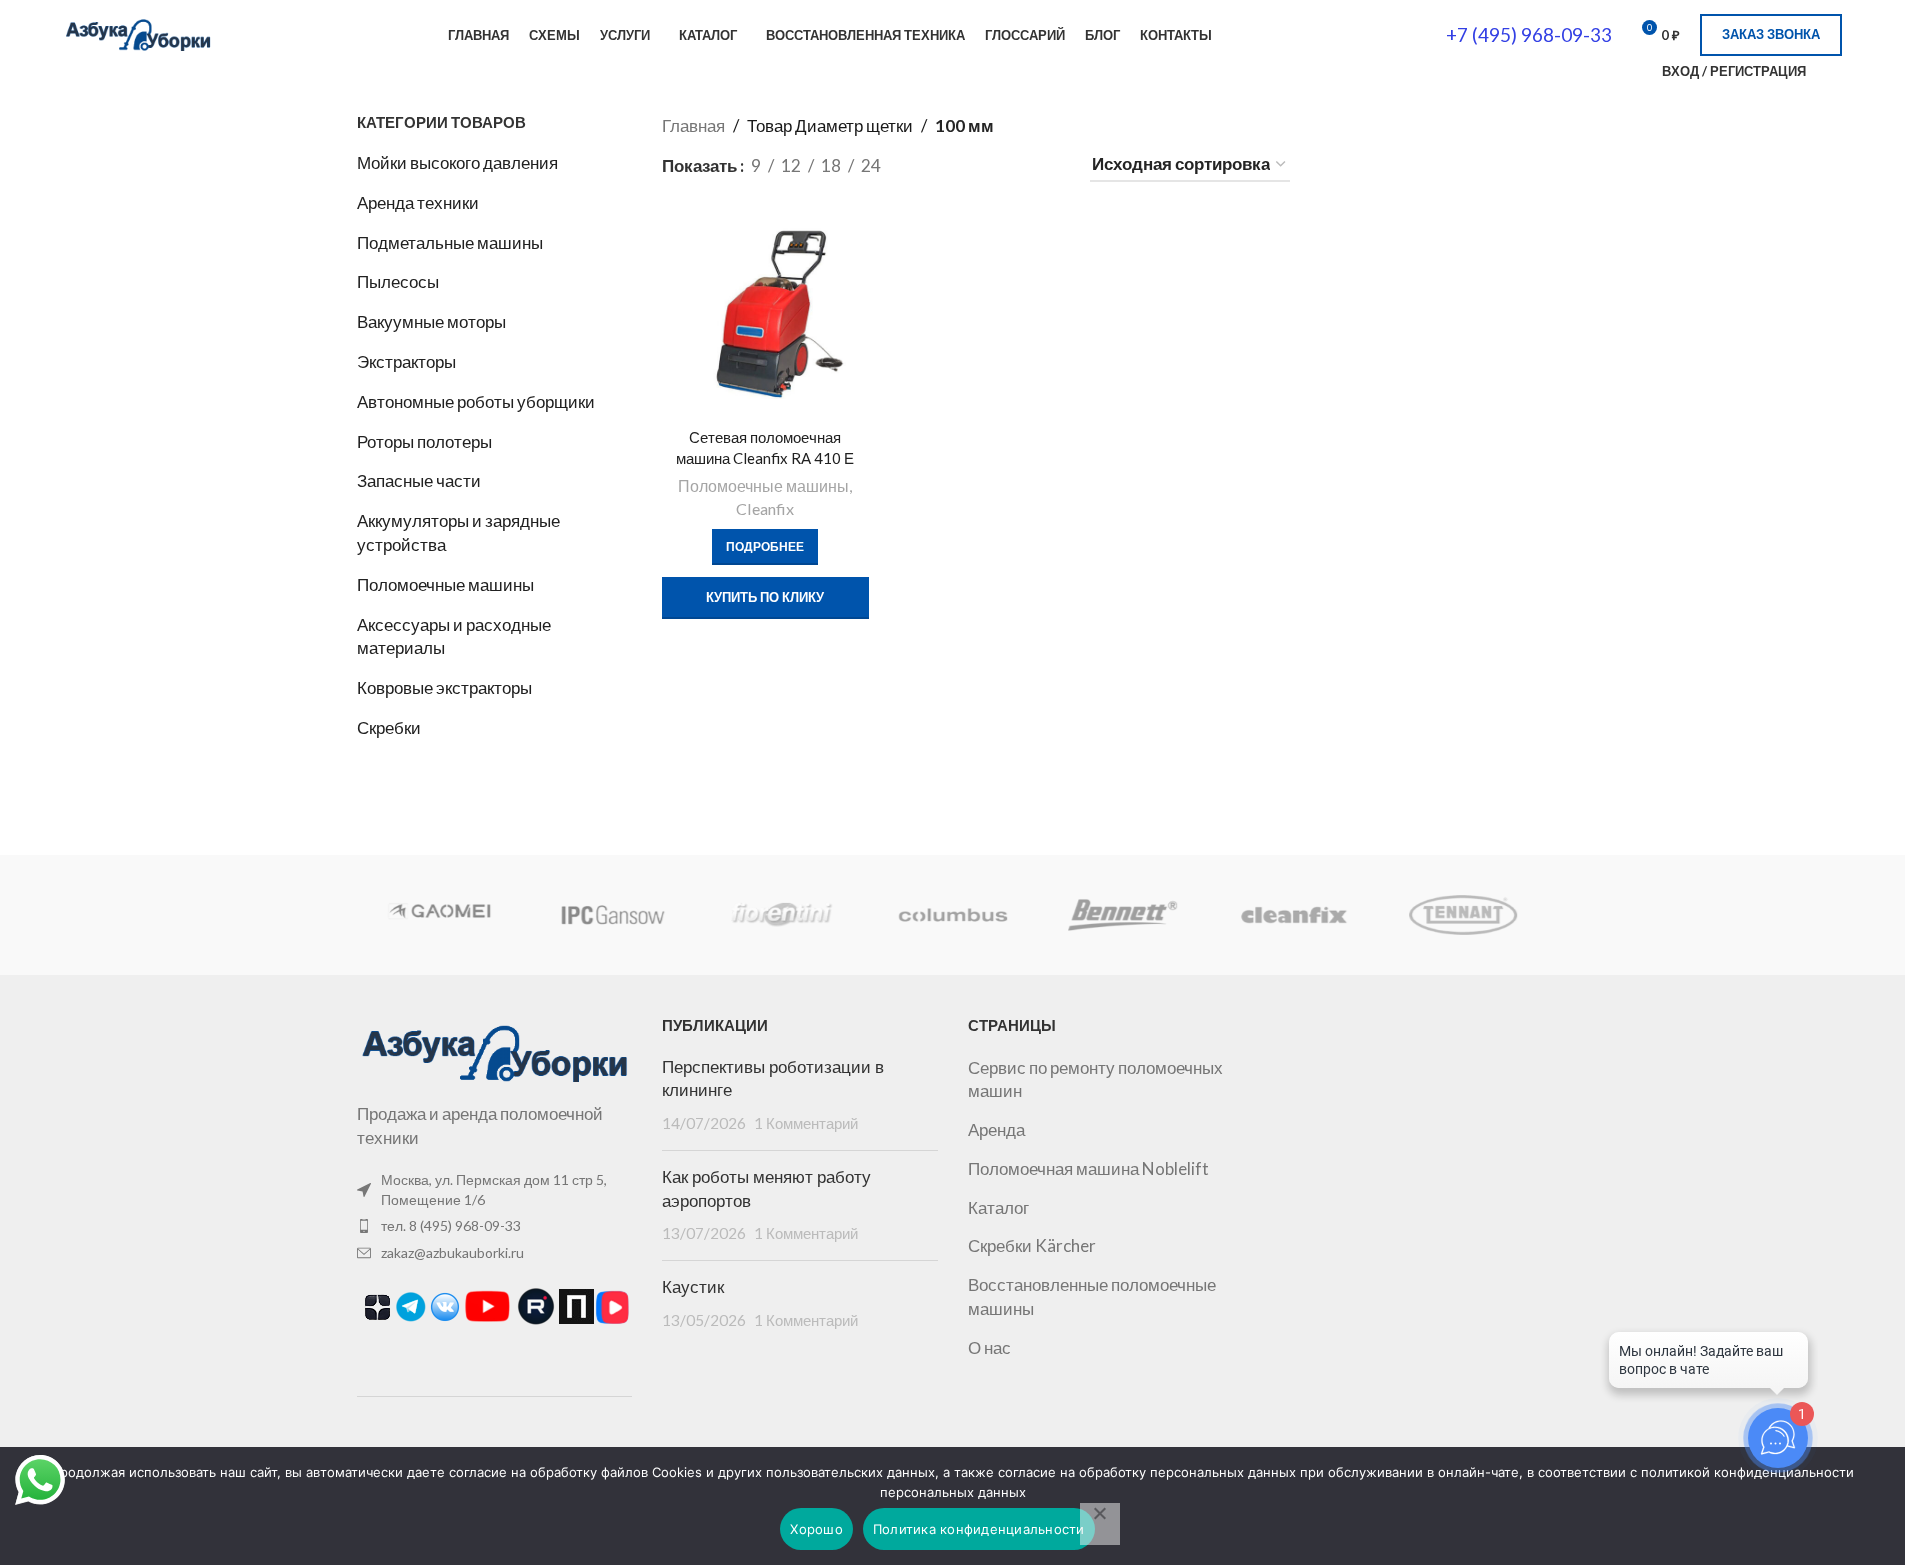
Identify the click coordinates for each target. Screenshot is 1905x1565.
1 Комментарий (806, 1123)
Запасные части (419, 480)
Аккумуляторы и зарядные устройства (458, 532)
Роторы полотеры (424, 441)
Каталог (998, 1207)
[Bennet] (1123, 915)
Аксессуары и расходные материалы (454, 636)
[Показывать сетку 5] (1048, 165)
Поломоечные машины (445, 584)
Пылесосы (398, 281)
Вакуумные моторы (431, 321)
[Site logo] (138, 32)
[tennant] (1463, 915)
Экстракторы (406, 361)
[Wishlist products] (1834, 71)
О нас (989, 1347)
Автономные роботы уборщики (476, 401)
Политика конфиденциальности (979, 1529)
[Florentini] (782, 915)
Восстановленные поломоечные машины (1092, 1296)
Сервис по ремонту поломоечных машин (1095, 1079)
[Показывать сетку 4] (1009, 165)
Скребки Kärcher (1032, 1245)
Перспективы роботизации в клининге (773, 1079)
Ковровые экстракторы (444, 687)
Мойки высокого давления (457, 162)
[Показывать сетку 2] (930, 165)
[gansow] (612, 915)
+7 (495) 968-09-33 (1529, 34)
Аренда (996, 1129)
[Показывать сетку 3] (969, 165)
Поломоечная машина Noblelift (1088, 1168)
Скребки (389, 727)
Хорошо (816, 1529)
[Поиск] (1634, 71)
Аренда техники (418, 202)
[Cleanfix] (1293, 915)
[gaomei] (441, 915)
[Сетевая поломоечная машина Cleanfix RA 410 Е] (765, 315)
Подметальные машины (450, 242)
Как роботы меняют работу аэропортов (766, 1189)
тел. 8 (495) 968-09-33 (451, 1225)
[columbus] (952, 915)
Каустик (693, 1287)
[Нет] (1100, 1524)
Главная (693, 125)
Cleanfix (765, 508)
